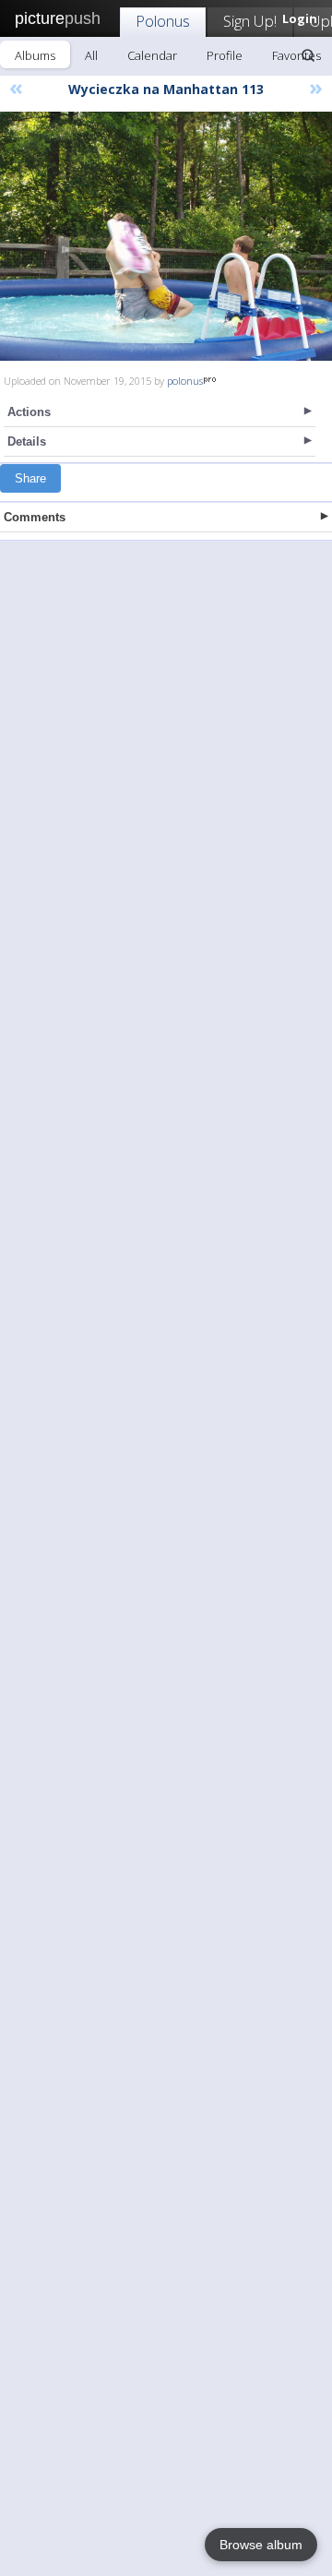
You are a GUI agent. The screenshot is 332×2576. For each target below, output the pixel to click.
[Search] (308, 55)
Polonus (163, 21)
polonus (185, 381)
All (91, 55)
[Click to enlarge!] (166, 236)
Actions (29, 412)
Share (30, 478)
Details (27, 441)
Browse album (261, 2545)
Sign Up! (250, 21)
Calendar (152, 55)
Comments (35, 517)
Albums (35, 55)
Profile (225, 55)
